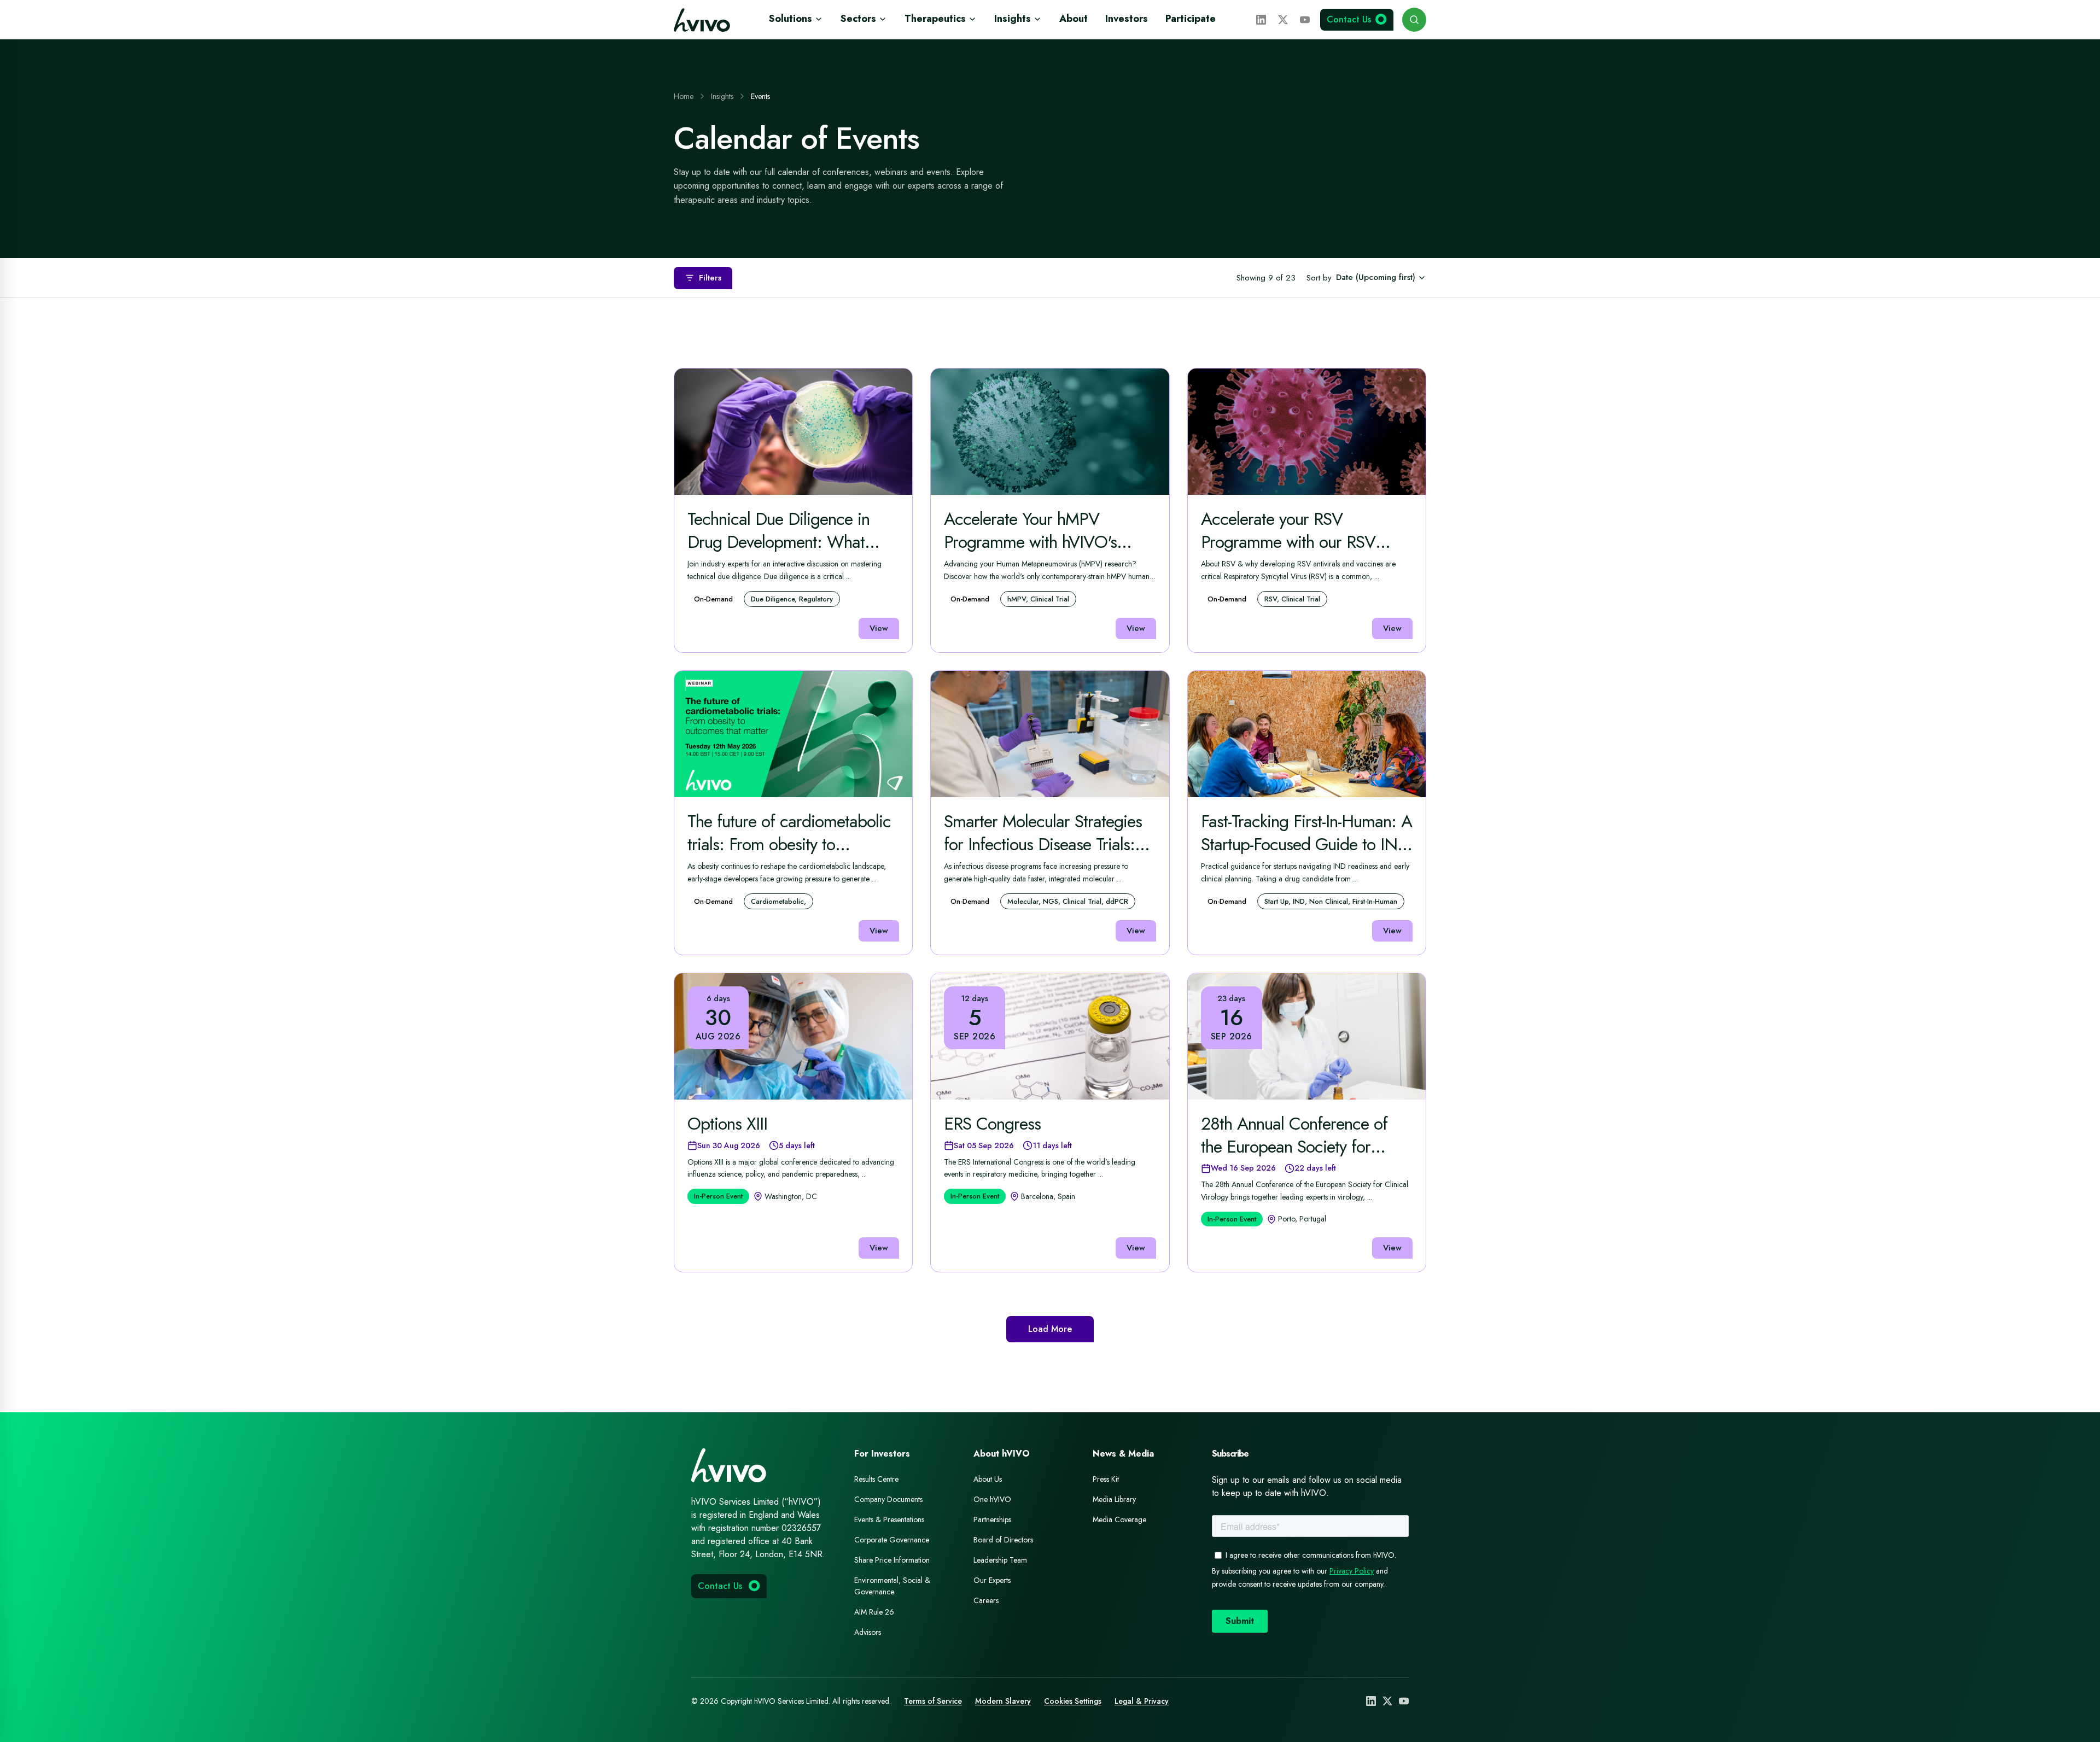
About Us (988, 1479)
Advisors (868, 1632)
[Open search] (1414, 20)
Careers (986, 1600)
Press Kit (1106, 1479)
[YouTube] (1305, 20)
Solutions (791, 19)
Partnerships (992, 1519)
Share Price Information (892, 1560)
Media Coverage (1119, 1519)
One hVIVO (992, 1499)
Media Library (1114, 1499)
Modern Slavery (1003, 1701)
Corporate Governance (892, 1540)
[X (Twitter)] (1283, 20)
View (879, 628)
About (1074, 19)
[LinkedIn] (1261, 20)
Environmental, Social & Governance (892, 1586)
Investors (1127, 19)
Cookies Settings (1073, 1701)
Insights (1013, 19)
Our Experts (992, 1580)
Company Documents (888, 1499)
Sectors (858, 19)
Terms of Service (933, 1701)
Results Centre (876, 1479)
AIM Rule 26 (874, 1612)
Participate (1191, 19)
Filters (710, 278)
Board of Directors (1003, 1540)
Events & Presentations (889, 1519)
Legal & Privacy (1142, 1701)
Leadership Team (1000, 1560)
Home (684, 96)
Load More (1050, 1329)
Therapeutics (935, 19)
